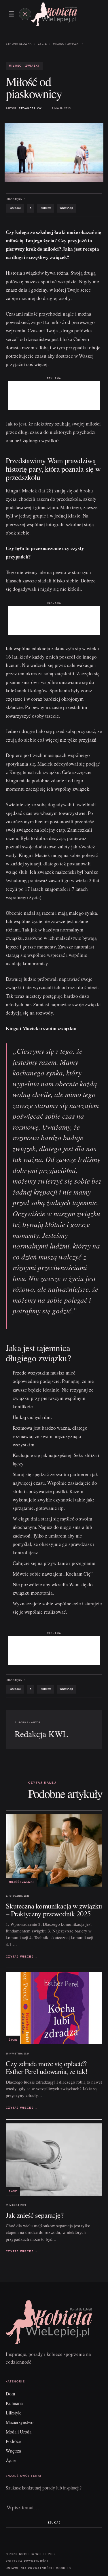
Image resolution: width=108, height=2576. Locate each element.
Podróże (13, 2441)
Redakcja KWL (31, 108)
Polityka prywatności (27, 2561)
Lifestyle (14, 2413)
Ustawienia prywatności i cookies (38, 2568)
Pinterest (46, 208)
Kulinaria (14, 2403)
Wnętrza (13, 2451)
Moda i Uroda (19, 2432)
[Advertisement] (54, 396)
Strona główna (19, 44)
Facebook (15, 208)
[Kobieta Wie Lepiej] (54, 14)
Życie (42, 44)
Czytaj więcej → (22, 1957)
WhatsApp (66, 208)
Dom (10, 2394)
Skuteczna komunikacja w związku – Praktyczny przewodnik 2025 (54, 1910)
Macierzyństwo (20, 2422)
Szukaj (54, 2523)
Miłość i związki (66, 44)
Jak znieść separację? (35, 2215)
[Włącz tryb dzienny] (25, 14)
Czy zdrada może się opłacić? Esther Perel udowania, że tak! (47, 2067)
